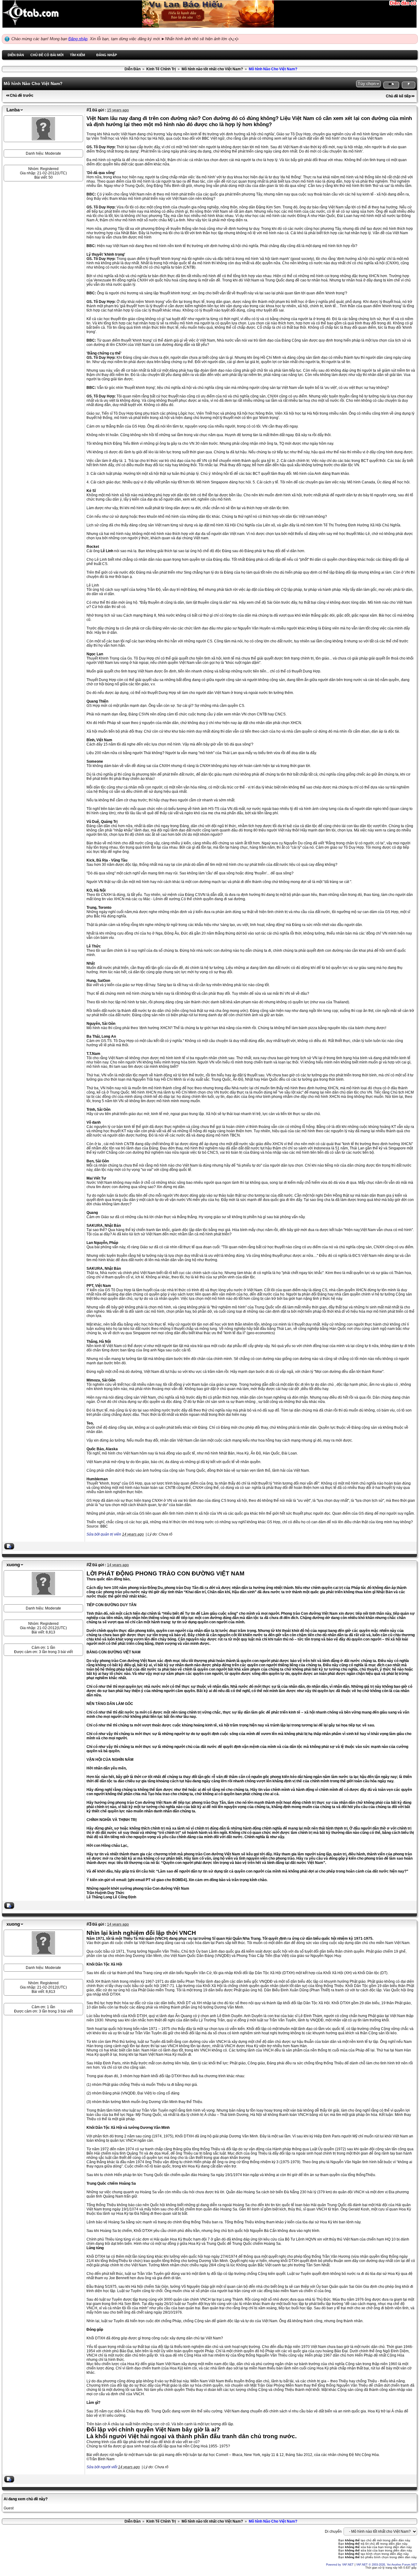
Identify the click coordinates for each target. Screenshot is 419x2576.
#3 (89, 1924)
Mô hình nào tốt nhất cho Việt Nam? (212, 69)
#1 (89, 110)
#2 (89, 1565)
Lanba (13, 110)
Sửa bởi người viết (102, 2467)
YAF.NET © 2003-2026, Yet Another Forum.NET (387, 2565)
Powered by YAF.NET (340, 2565)
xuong (13, 1565)
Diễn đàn (16, 55)
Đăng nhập (78, 39)
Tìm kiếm (77, 55)
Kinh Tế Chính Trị (161, 69)
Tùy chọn (367, 83)
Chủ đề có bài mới (47, 55)
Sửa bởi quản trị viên (104, 1534)
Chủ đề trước (22, 95)
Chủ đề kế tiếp (398, 96)
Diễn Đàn (133, 69)
